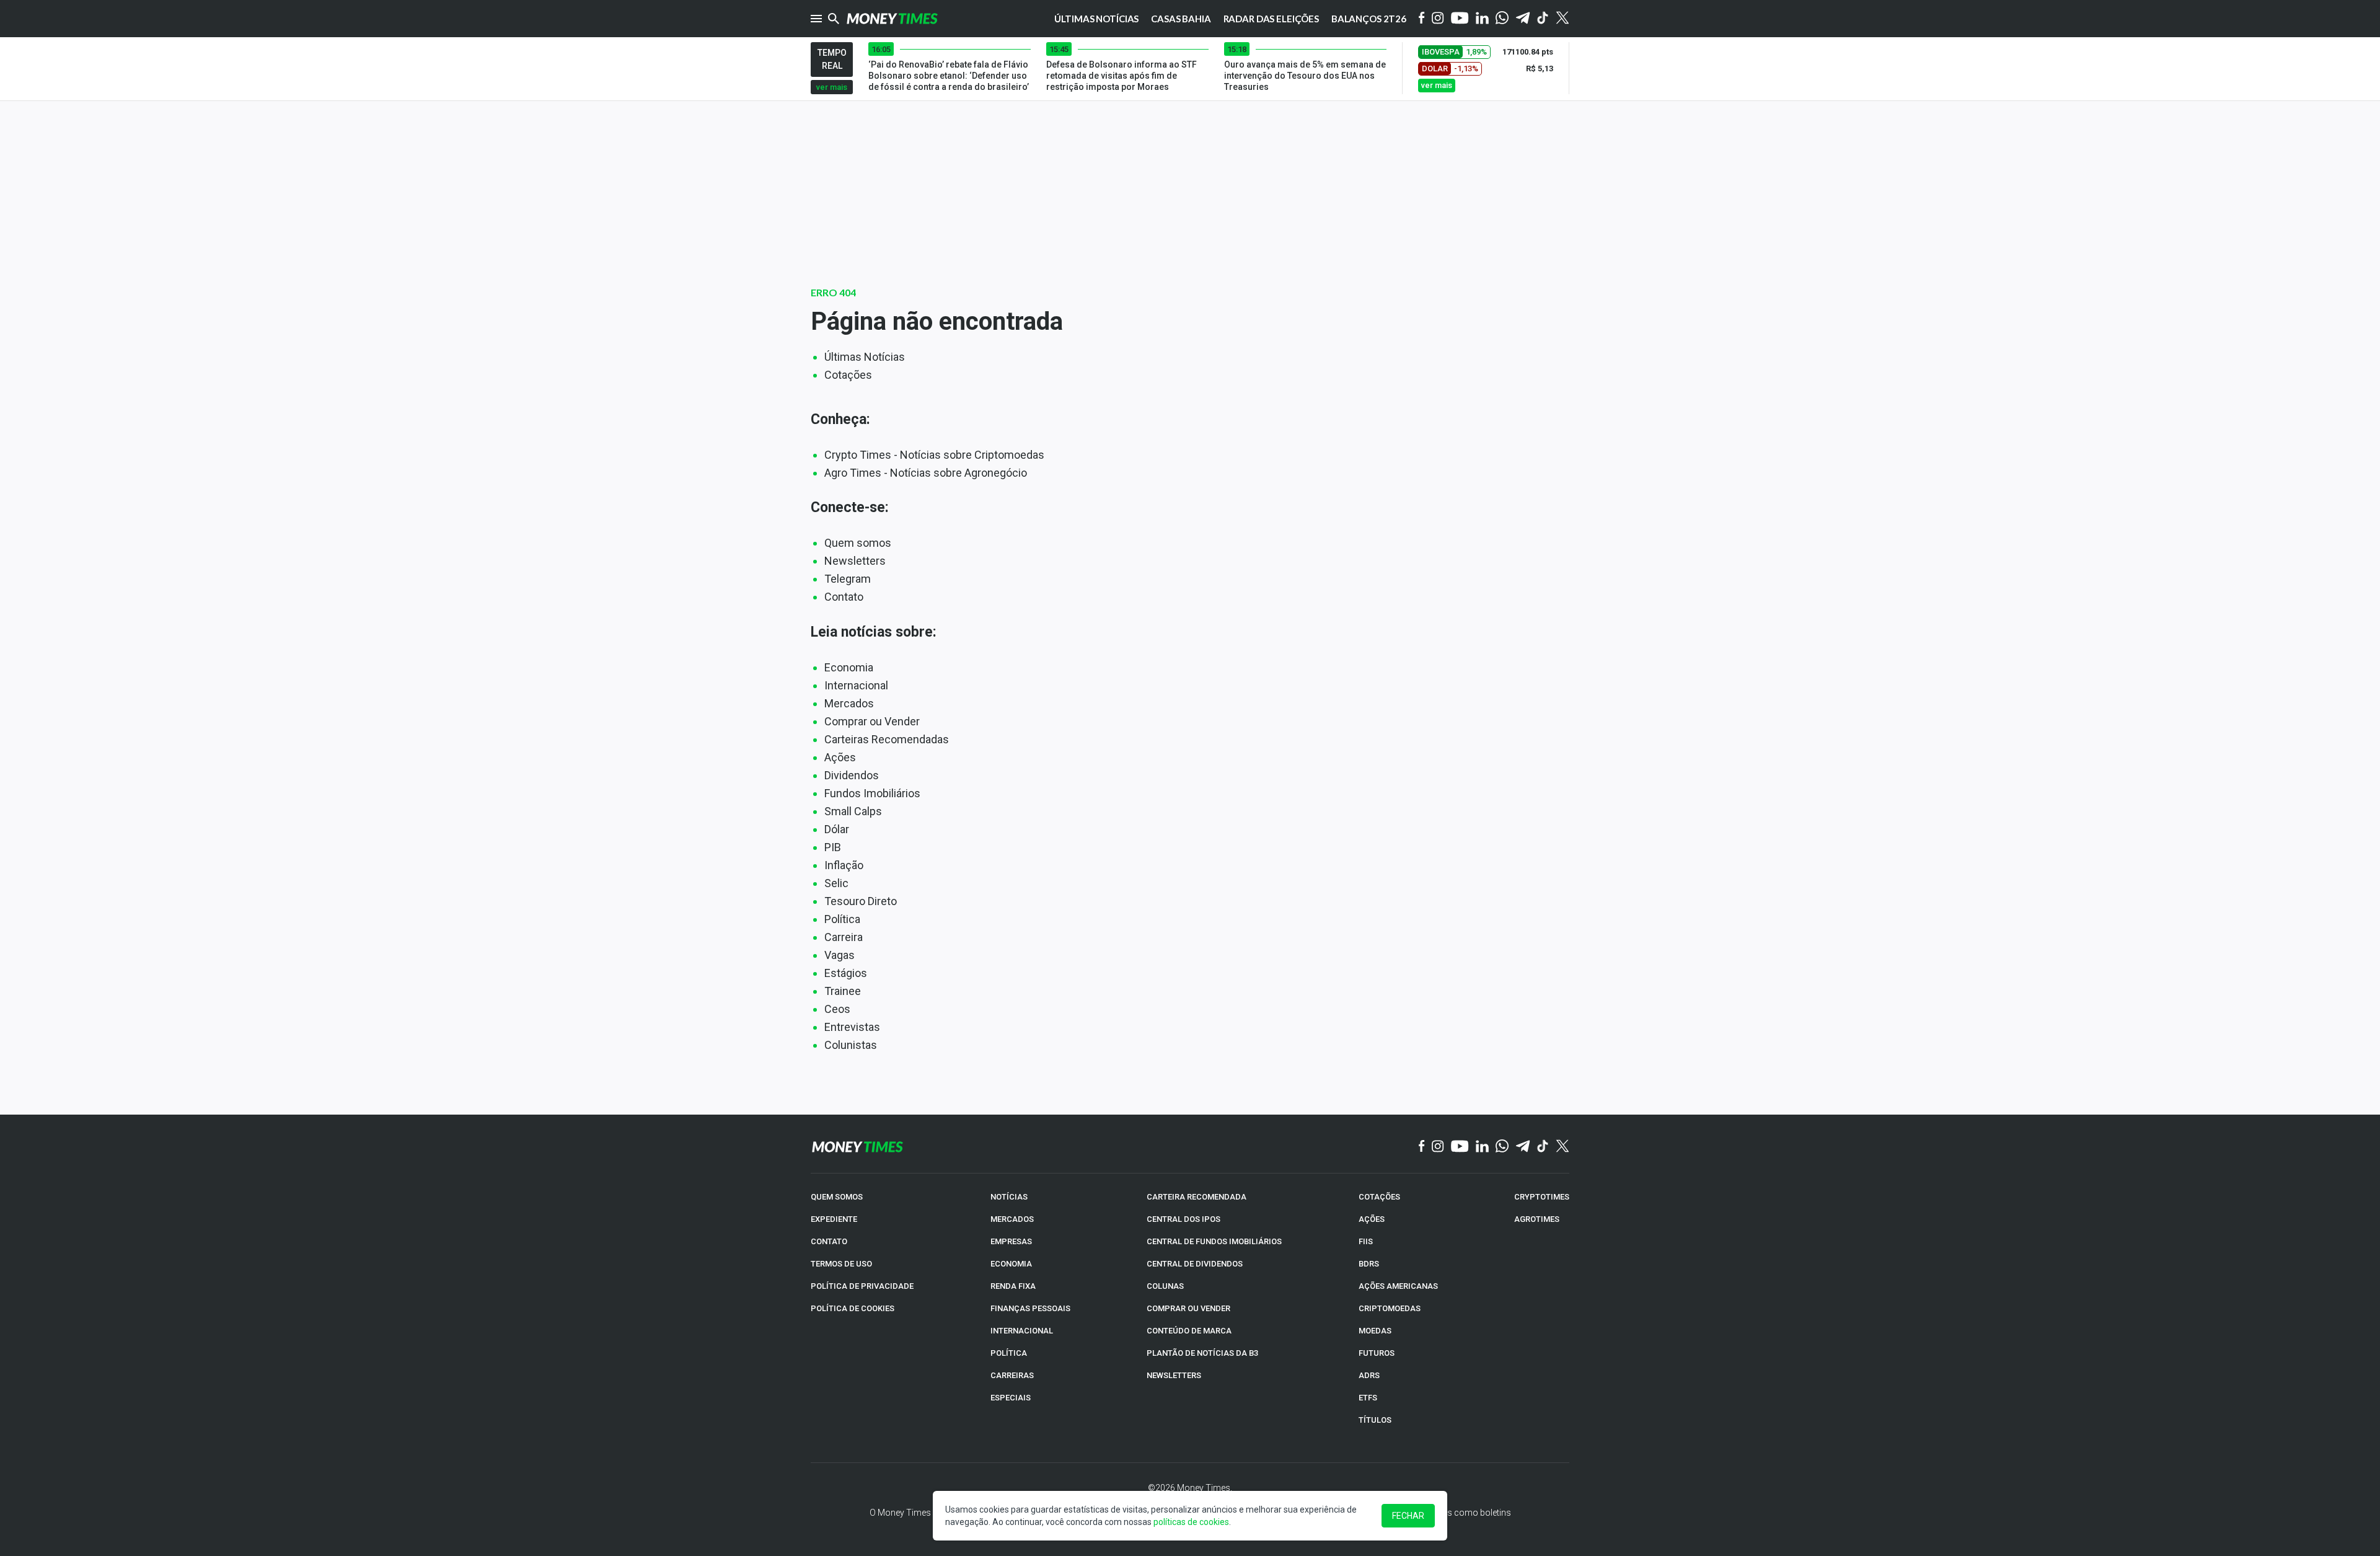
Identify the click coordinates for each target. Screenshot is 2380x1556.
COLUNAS (1165, 1286)
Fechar (1408, 1516)
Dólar (837, 829)
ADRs (1369, 1375)
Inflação (844, 865)
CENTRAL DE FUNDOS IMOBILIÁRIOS (1214, 1241)
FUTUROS (1377, 1353)
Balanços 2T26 (1369, 19)
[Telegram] (1523, 19)
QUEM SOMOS (837, 1197)
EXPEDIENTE (834, 1219)
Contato (844, 597)
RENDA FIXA (1013, 1286)
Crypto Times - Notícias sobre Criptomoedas (934, 455)
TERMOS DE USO (841, 1264)
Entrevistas (852, 1027)
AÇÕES (1372, 1219)
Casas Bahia (1181, 19)
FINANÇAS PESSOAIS (1030, 1308)
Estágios (846, 973)
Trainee (843, 991)
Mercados (849, 703)
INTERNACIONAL (1022, 1331)
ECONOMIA (1011, 1264)
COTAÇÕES (1379, 1197)
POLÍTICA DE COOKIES (853, 1308)
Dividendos (852, 775)
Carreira (844, 937)
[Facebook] (1422, 19)
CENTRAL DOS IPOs (1183, 1219)
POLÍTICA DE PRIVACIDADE (862, 1286)
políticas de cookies (1191, 1522)
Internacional (856, 685)
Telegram (848, 579)
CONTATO (829, 1241)
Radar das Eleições (1271, 19)
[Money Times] (892, 19)
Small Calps (853, 811)
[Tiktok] (1543, 19)
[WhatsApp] (1502, 19)
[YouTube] (1460, 19)
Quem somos (858, 543)
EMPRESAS (1011, 1241)
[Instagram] (1438, 19)
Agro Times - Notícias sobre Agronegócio (926, 473)
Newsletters (855, 561)
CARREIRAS (1012, 1375)
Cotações (848, 375)
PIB (833, 847)
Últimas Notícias (865, 357)
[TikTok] (1543, 1147)
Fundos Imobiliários (872, 793)
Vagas (840, 955)
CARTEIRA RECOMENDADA (1197, 1197)
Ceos (837, 1009)
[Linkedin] (1482, 19)
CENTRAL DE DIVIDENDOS (1195, 1264)
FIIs (1366, 1241)
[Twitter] (1562, 19)
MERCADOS (1012, 1219)
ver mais (832, 87)
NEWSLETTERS (1174, 1375)
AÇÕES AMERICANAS (1398, 1286)
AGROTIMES (1537, 1219)
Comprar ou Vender (872, 721)
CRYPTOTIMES (1542, 1197)
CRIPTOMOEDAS (1390, 1308)
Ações (840, 757)
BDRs (1369, 1264)
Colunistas (851, 1045)
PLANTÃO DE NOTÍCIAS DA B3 (1202, 1353)
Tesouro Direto (861, 901)
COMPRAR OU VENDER (1188, 1308)
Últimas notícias (1097, 19)
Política (842, 919)
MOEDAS (1375, 1331)
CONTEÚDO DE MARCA (1189, 1331)
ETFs (1368, 1398)
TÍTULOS (1375, 1420)
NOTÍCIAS (1009, 1197)
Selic (836, 883)
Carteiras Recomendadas (887, 739)
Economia (849, 667)
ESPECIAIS (1011, 1398)
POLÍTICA (1009, 1353)
